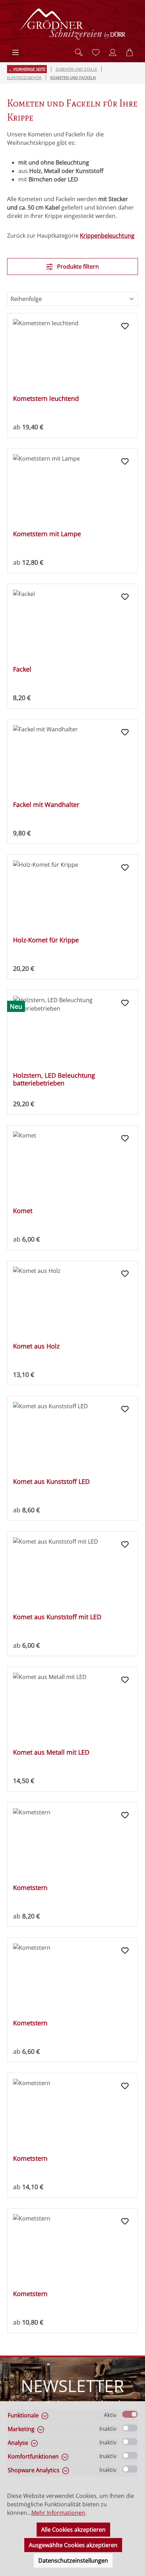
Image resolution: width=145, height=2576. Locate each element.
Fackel (22, 669)
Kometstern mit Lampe (47, 534)
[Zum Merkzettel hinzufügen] (125, 326)
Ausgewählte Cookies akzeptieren (73, 2545)
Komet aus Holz (36, 1346)
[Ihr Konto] (113, 52)
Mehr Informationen (58, 2513)
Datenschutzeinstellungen (73, 2561)
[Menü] (15, 52)
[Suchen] (79, 52)
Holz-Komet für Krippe (46, 940)
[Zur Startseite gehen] (72, 24)
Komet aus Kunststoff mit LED (57, 1617)
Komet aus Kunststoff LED (51, 1482)
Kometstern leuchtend (46, 399)
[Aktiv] (130, 2414)
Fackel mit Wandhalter (46, 805)
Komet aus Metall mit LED (51, 1752)
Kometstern (30, 1888)
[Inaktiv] (130, 2428)
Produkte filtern (77, 267)
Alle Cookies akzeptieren (73, 2530)
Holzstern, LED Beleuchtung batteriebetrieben (54, 1079)
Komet (23, 1211)
